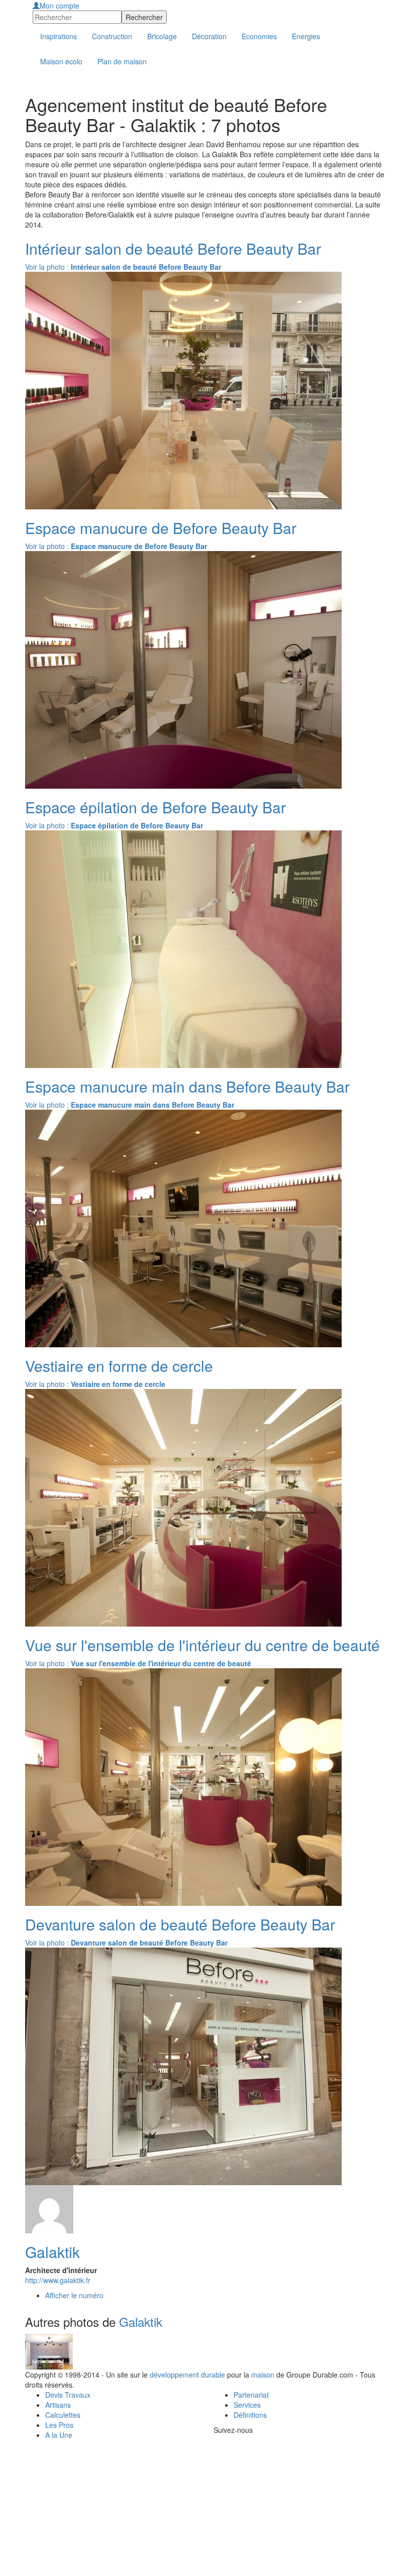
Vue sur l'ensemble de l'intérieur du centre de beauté (202, 1645)
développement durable (187, 2375)
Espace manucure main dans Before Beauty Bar (187, 1086)
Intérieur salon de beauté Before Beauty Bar (173, 248)
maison (263, 2375)
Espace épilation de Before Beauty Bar (156, 807)
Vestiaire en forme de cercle (119, 1366)
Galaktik (53, 2252)
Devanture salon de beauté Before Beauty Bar (180, 1924)
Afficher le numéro (74, 2295)
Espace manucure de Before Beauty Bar (161, 528)
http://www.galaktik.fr (58, 2280)
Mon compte (60, 6)
